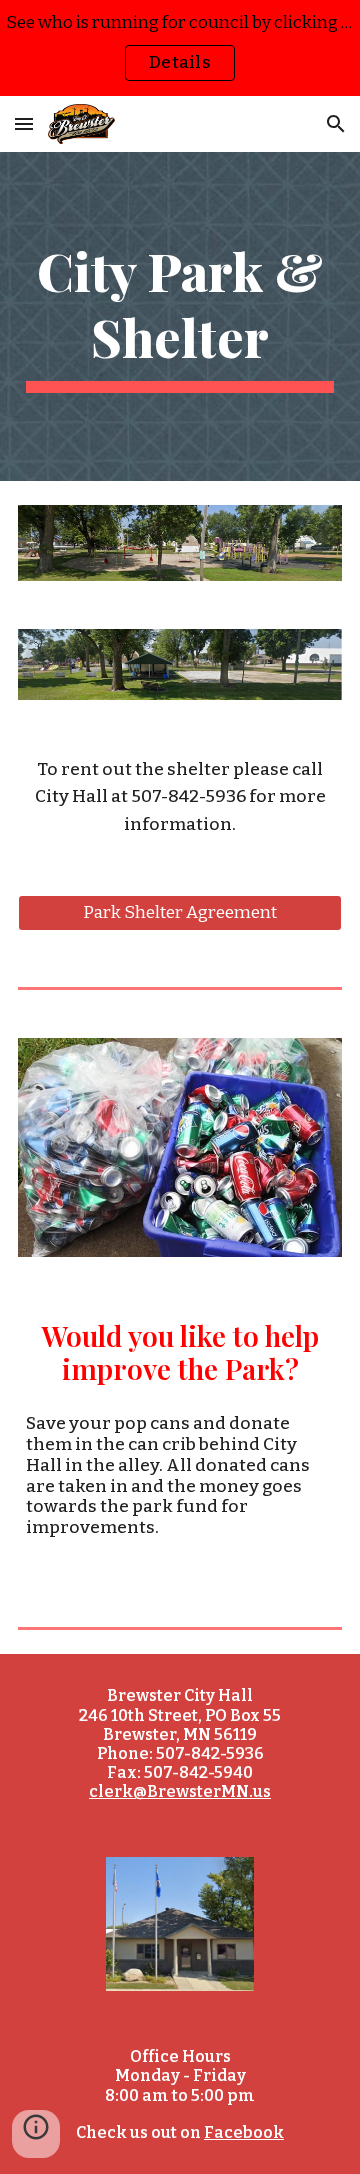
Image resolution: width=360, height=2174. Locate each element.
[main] (180, 316)
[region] (180, 48)
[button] (24, 123)
